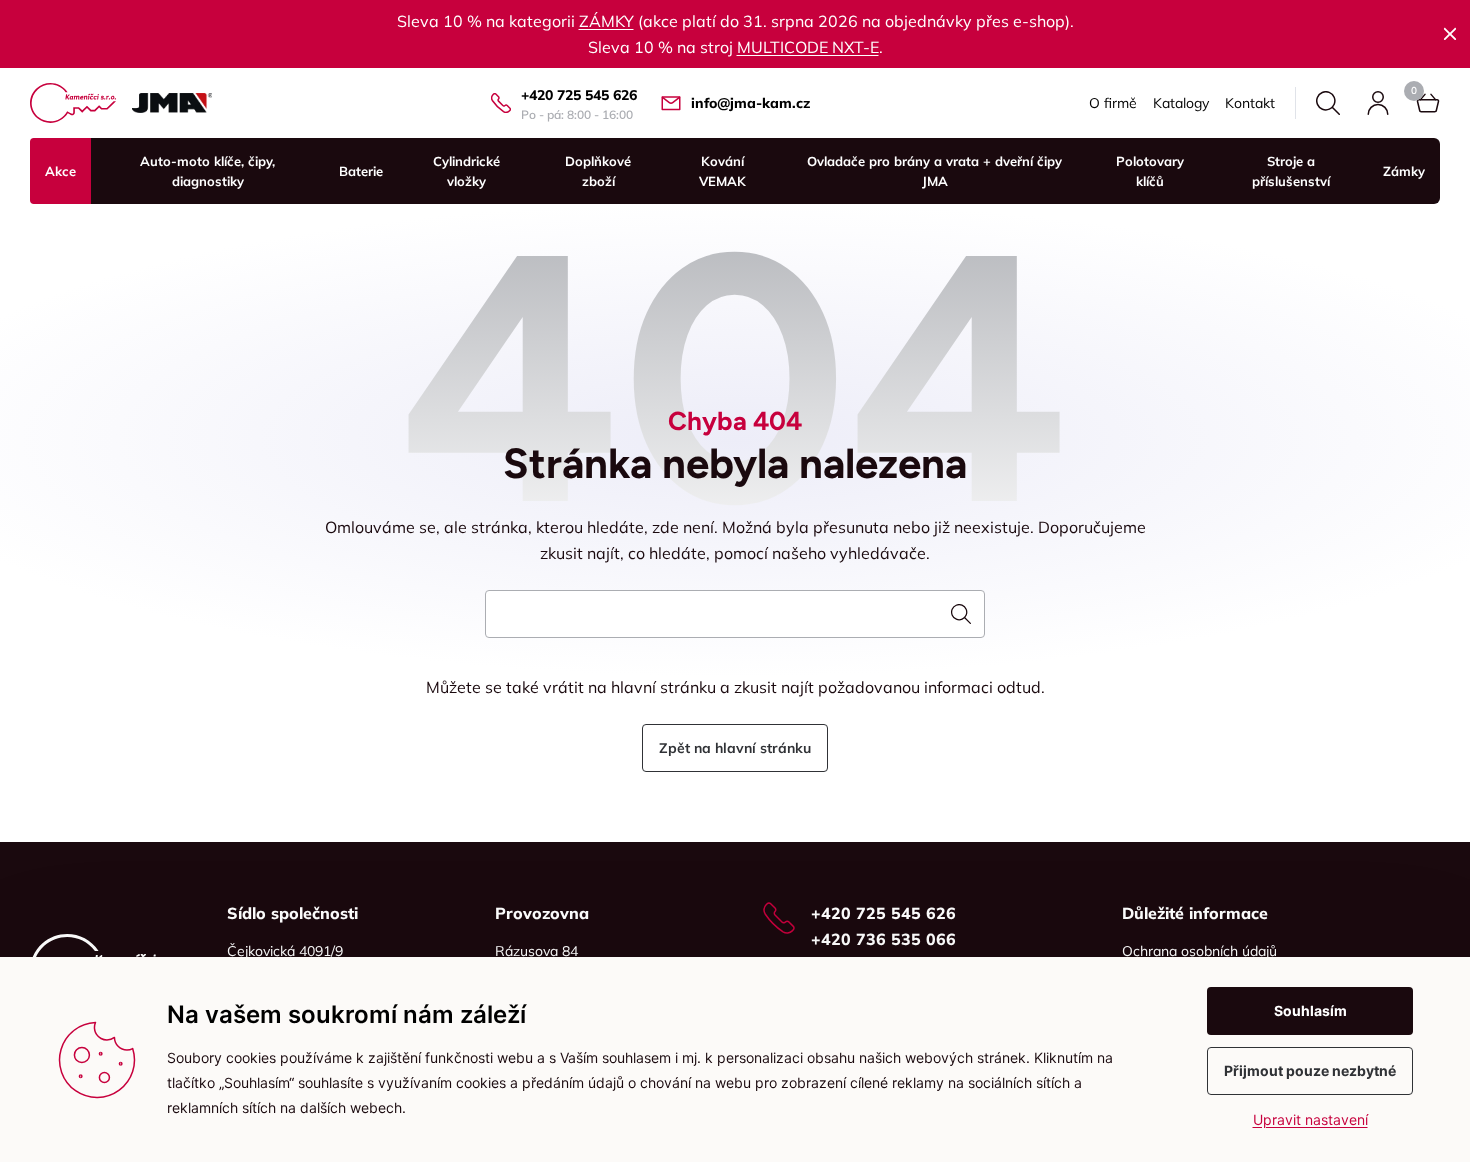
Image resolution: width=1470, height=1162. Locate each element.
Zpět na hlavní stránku (735, 748)
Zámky (1404, 171)
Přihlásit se (1378, 103)
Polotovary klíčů (1150, 171)
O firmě (1113, 103)
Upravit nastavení (1310, 1119)
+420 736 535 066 (883, 939)
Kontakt (1250, 103)
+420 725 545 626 (579, 95)
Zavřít (1450, 34)
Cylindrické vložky (466, 171)
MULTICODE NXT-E (808, 47)
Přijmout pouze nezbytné (1310, 1070)
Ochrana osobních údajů (1199, 951)
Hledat (1328, 103)
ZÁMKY (606, 21)
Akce (60, 171)
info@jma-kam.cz (750, 103)
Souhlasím (1310, 1010)
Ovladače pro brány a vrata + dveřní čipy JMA (934, 171)
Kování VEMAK (722, 171)
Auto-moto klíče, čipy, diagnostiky (207, 171)
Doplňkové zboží (598, 171)
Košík (1428, 103)
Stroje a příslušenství (1291, 171)
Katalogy (1181, 103)
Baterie (361, 171)
